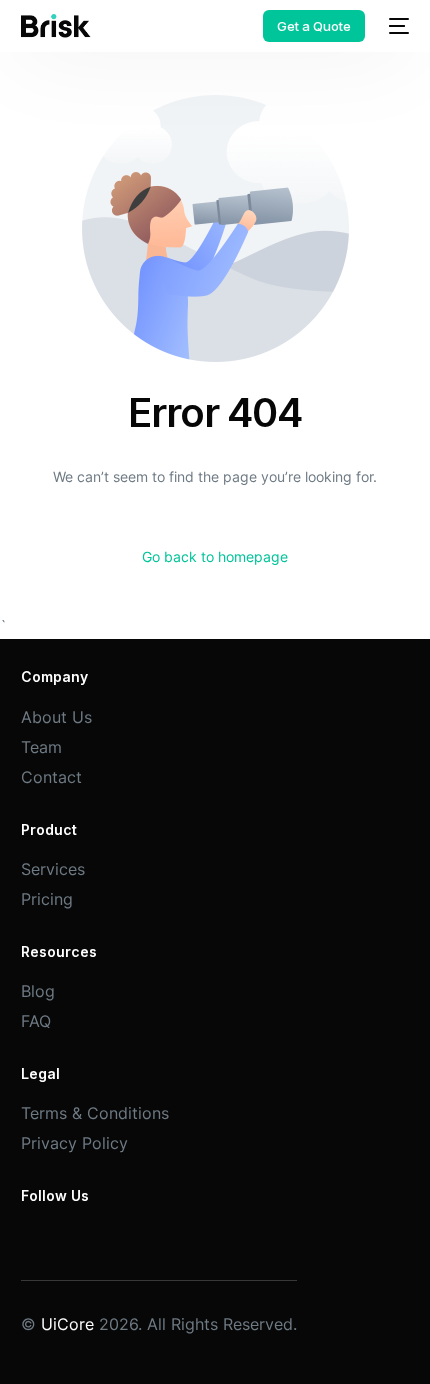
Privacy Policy (74, 1143)
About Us (56, 717)
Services (53, 869)
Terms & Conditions (95, 1113)
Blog (38, 991)
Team (41, 747)
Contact (51, 777)
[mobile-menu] (397, 26)
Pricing (47, 899)
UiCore (67, 1324)
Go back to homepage (215, 556)
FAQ (36, 1021)
